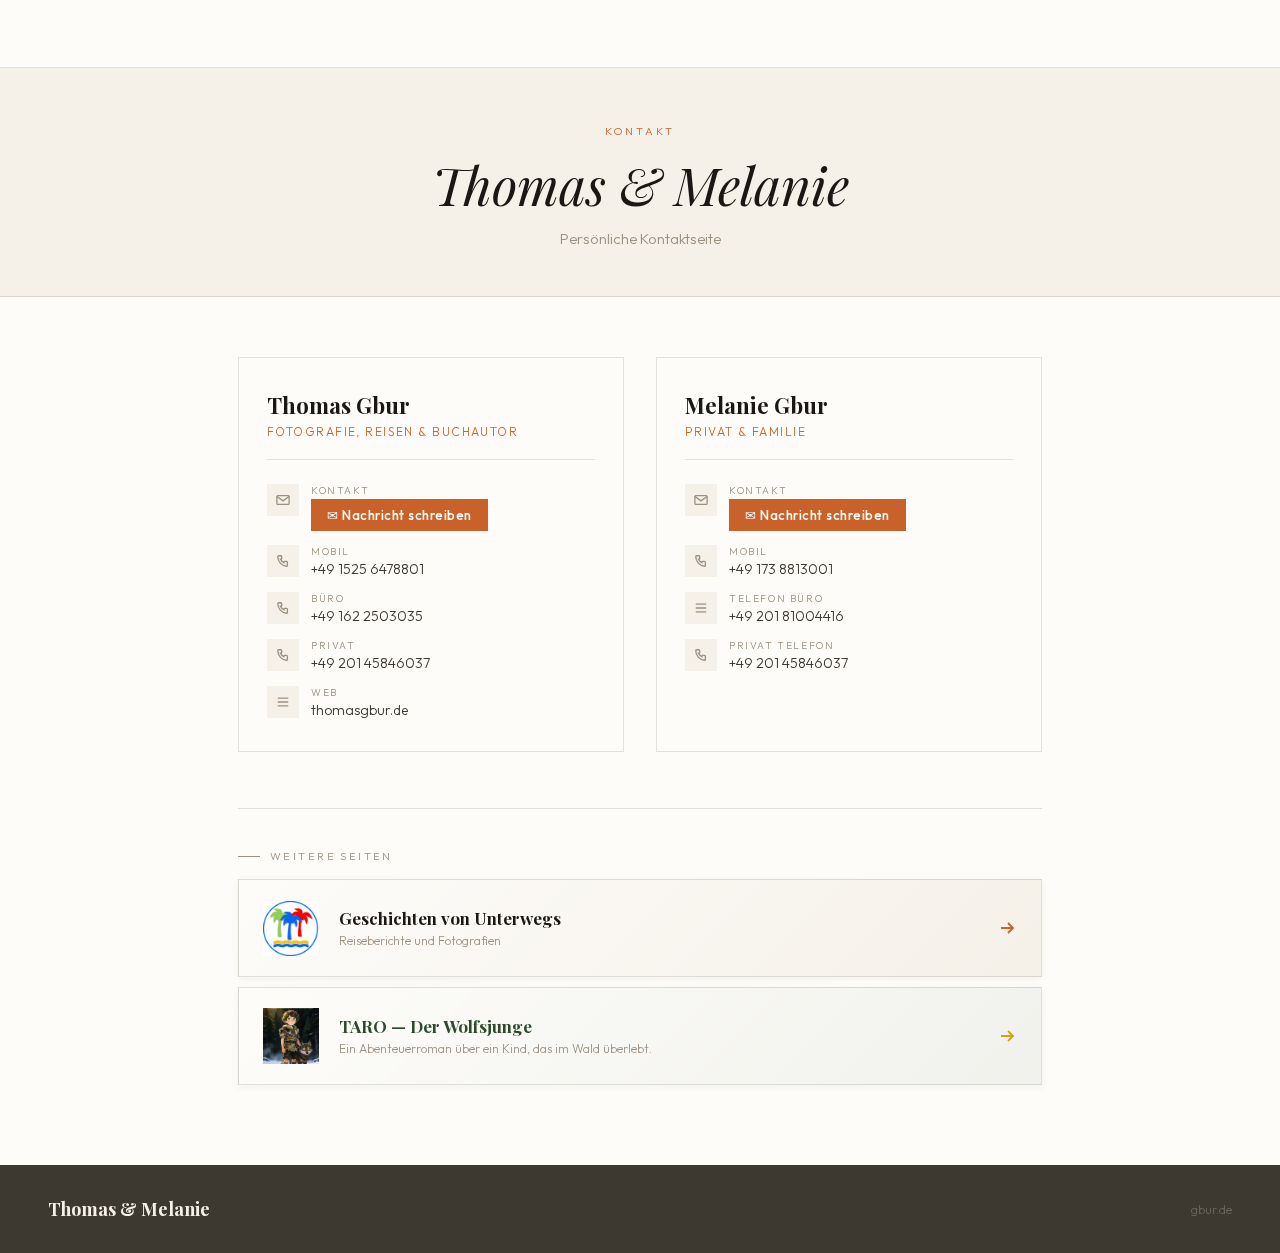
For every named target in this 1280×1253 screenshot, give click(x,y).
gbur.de (1211, 1209)
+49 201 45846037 (370, 663)
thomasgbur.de (359, 710)
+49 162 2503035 (367, 616)
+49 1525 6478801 (367, 569)
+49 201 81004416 (786, 616)
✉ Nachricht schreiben (399, 515)
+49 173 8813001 (781, 569)
